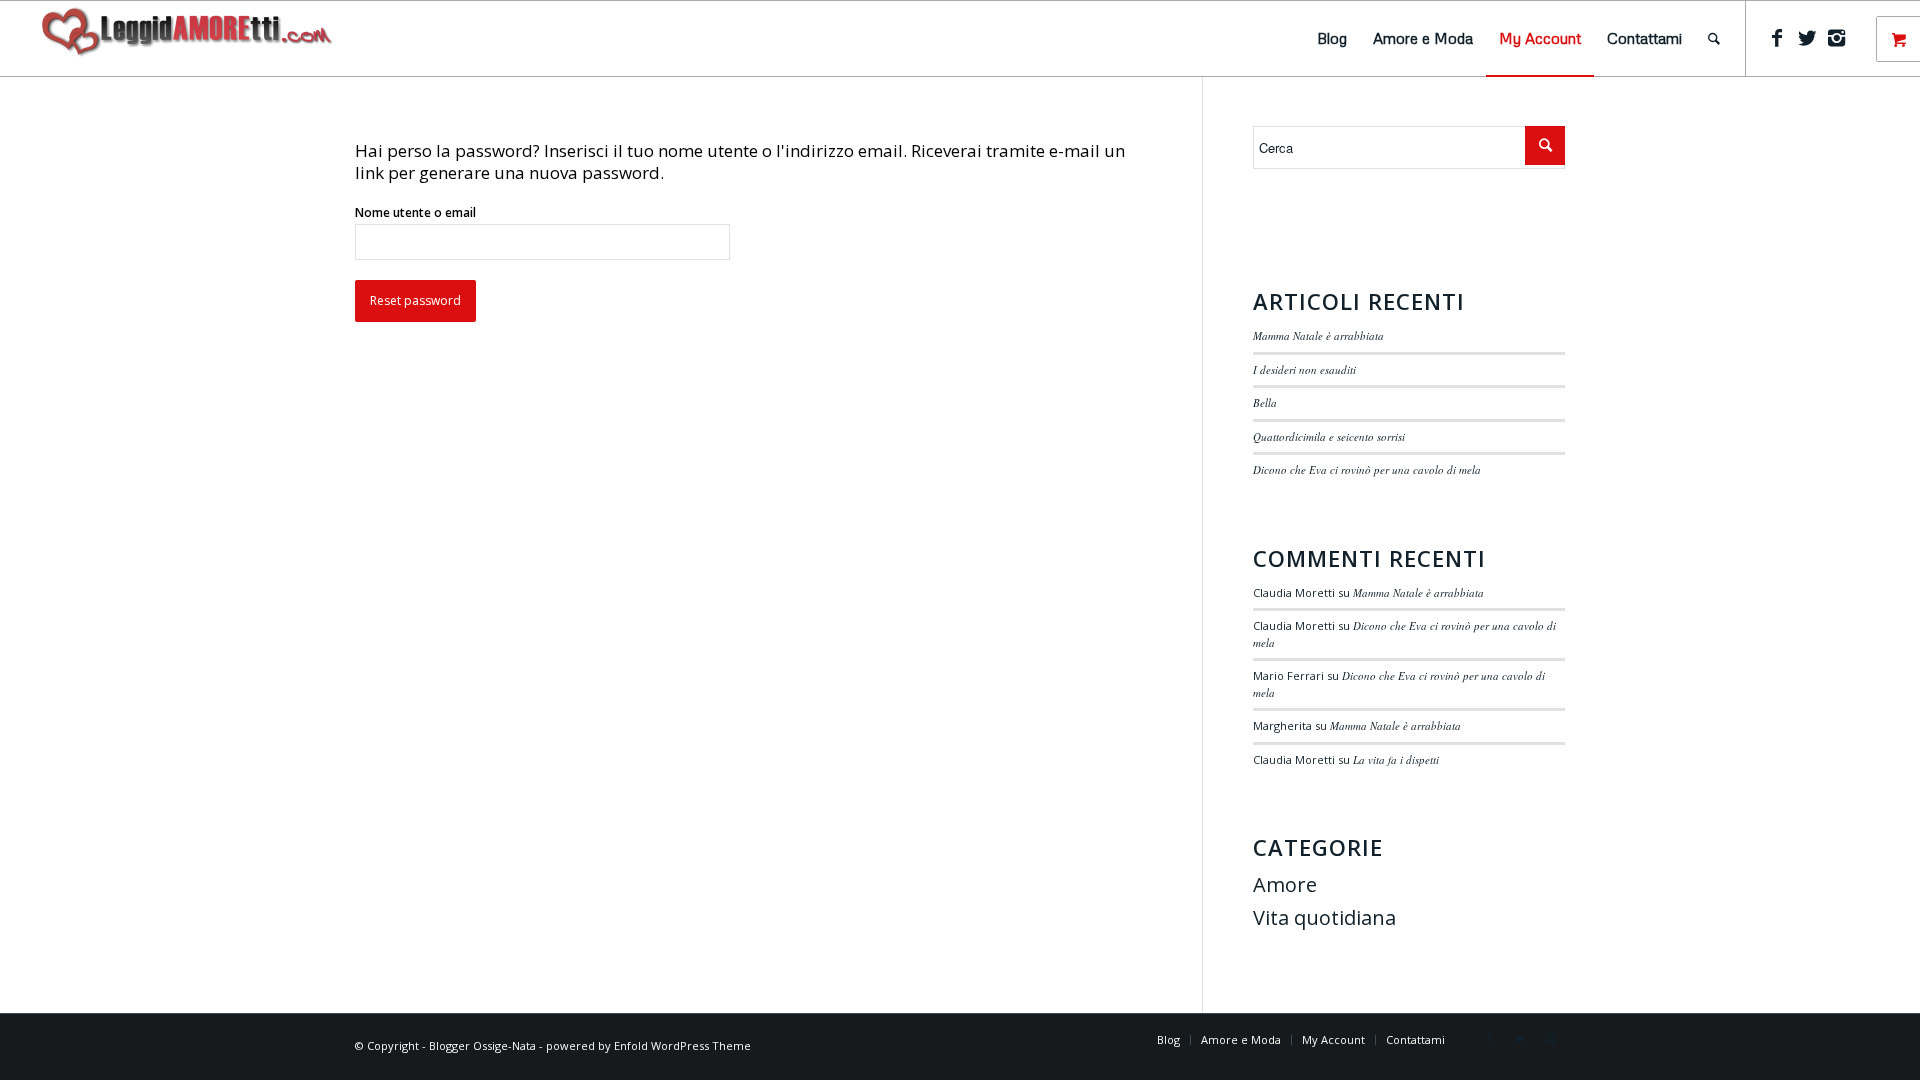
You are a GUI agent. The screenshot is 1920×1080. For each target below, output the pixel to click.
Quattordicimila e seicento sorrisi (1329, 436)
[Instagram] (1837, 38)
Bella (1265, 402)
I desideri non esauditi (1304, 369)
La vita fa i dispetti (1396, 759)
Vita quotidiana (1324, 917)
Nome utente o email (415, 212)
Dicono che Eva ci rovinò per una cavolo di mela (1367, 469)
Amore (1285, 884)
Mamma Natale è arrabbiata (1318, 335)
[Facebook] (1777, 38)
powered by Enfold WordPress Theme (648, 1045)
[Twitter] (1807, 38)
